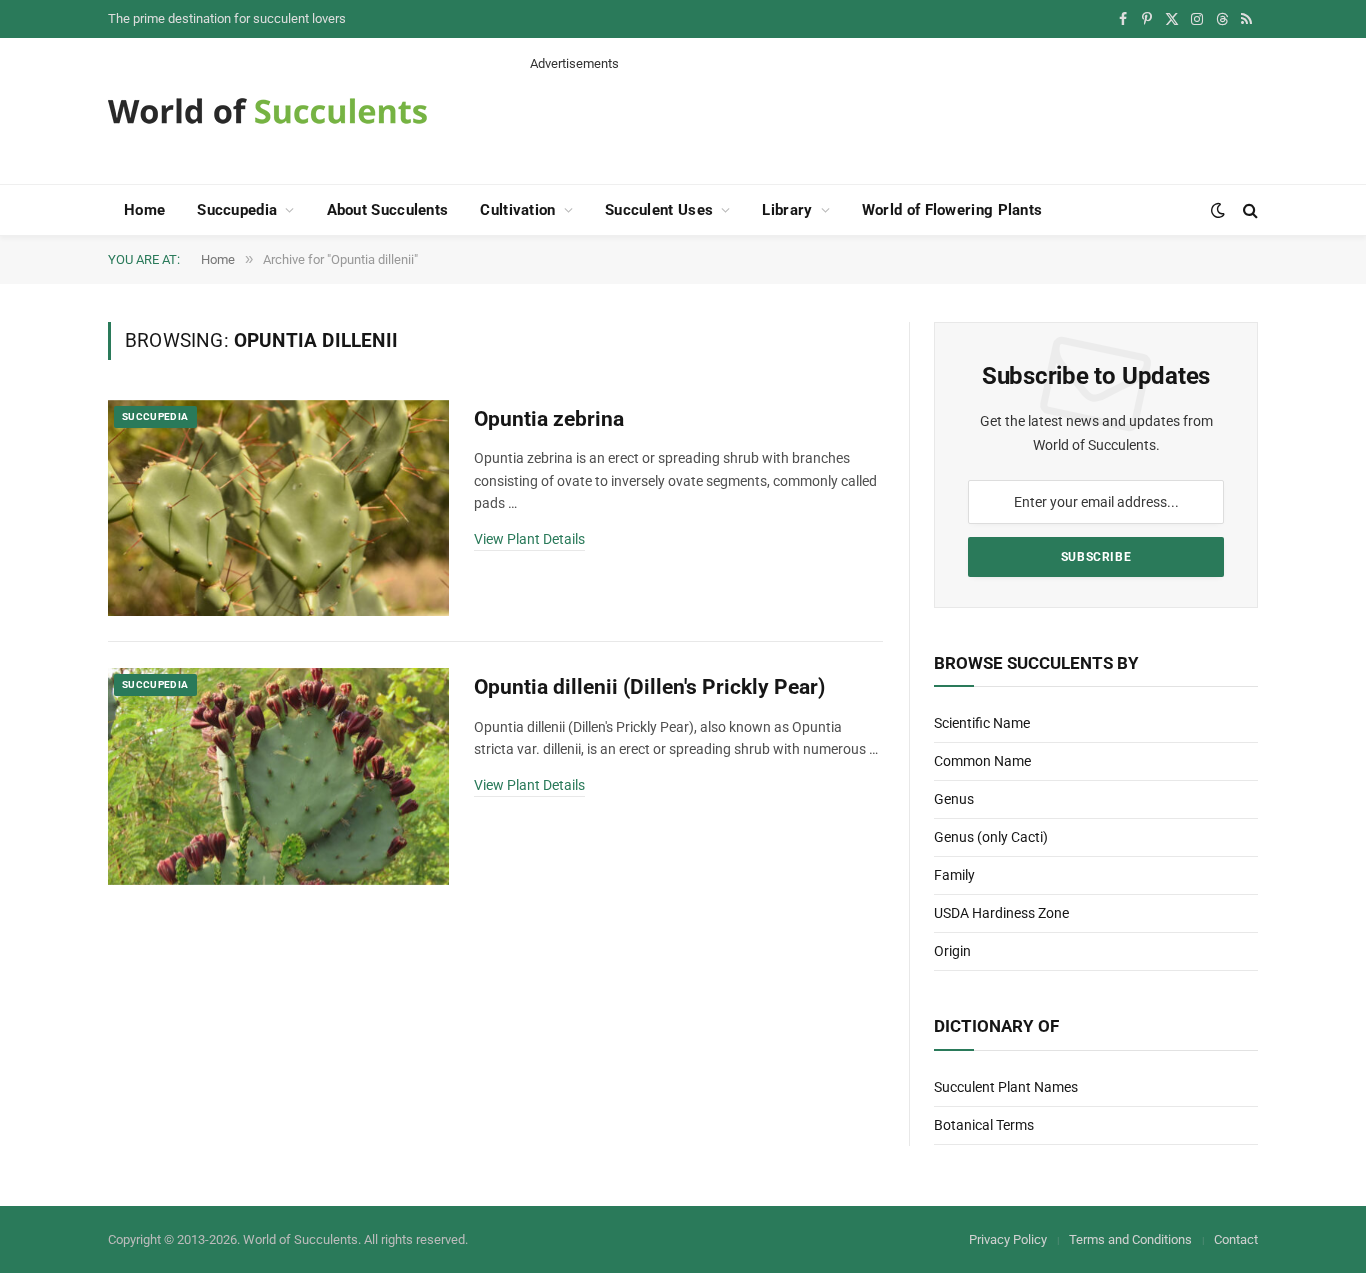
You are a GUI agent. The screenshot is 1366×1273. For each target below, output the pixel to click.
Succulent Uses (659, 210)
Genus (954, 799)
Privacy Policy (1008, 1239)
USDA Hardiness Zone (1001, 913)
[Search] (1248, 210)
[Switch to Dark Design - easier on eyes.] (1218, 210)
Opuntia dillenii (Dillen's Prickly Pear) (649, 687)
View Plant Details (529, 539)
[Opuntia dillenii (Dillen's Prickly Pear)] (278, 776)
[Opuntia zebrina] (278, 508)
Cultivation (517, 210)
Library (787, 210)
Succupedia (237, 210)
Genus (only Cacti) (991, 837)
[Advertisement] (894, 118)
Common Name (982, 761)
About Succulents (388, 210)
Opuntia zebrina (549, 419)
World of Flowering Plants (952, 210)
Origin (952, 951)
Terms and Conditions (1130, 1239)
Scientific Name (982, 723)
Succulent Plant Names (1006, 1087)
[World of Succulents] (268, 111)
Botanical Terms (984, 1125)
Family (954, 875)
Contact (1236, 1239)
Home (144, 210)
